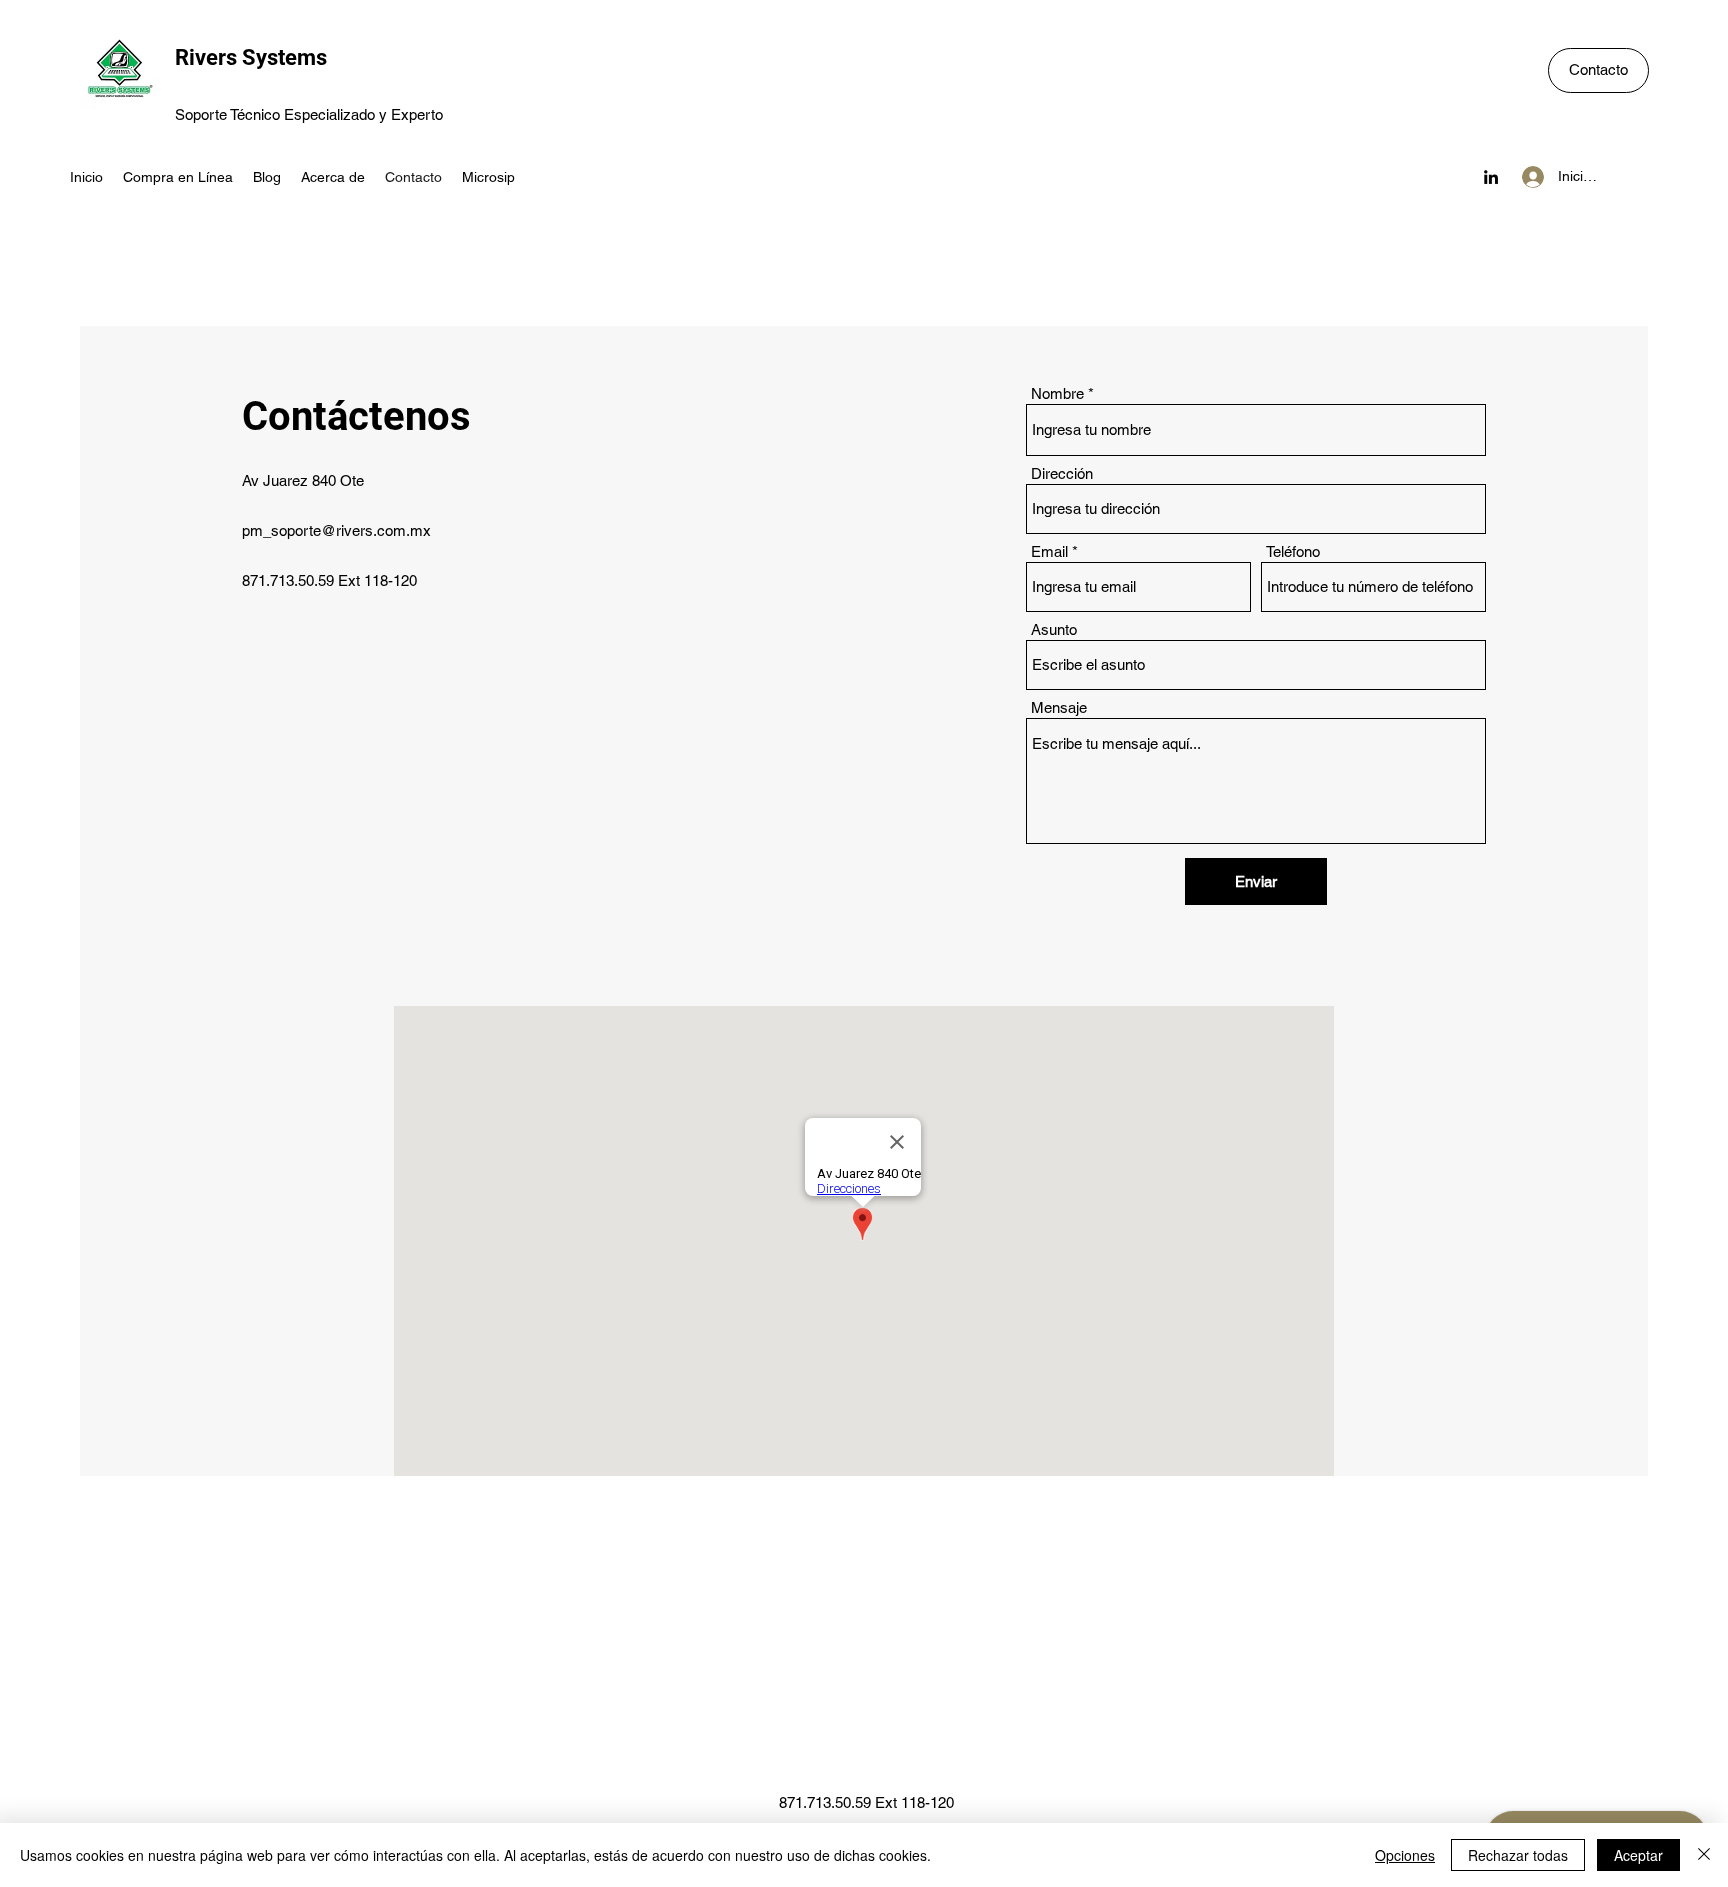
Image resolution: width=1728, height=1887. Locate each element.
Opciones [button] (1405, 1855)
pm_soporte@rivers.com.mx (336, 530)
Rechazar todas (1518, 1855)
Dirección (1062, 473)
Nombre (1057, 393)
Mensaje (1059, 707)
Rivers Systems (251, 57)
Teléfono (1293, 551)
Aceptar (1638, 1855)
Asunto (1054, 629)
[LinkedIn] (1491, 177)
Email (1049, 551)
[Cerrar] (1704, 1855)
